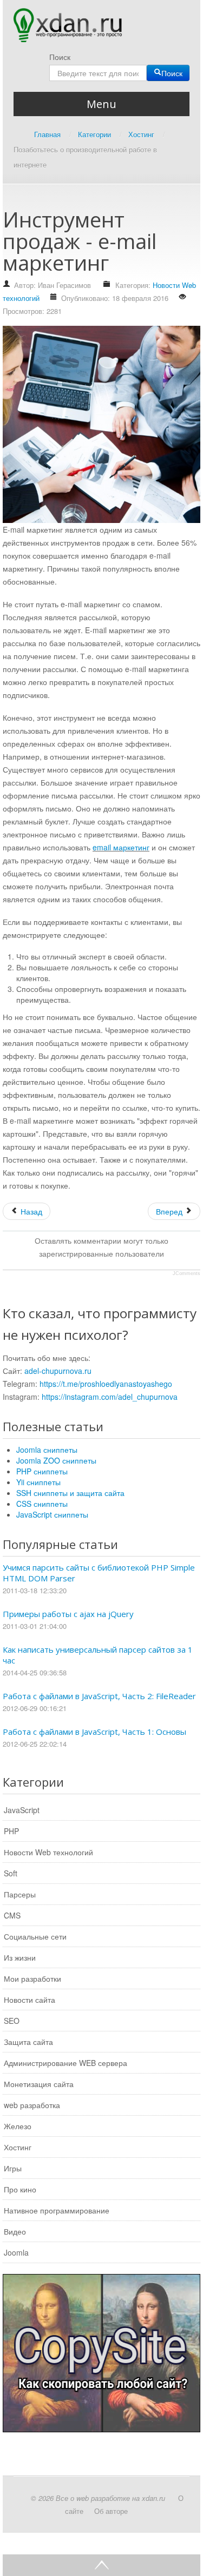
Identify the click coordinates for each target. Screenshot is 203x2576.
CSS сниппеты (42, 1504)
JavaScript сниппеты (52, 1514)
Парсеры (20, 1894)
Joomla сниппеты (47, 1450)
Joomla (16, 2252)
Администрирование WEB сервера (66, 2063)
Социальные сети (35, 1936)
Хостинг (18, 2147)
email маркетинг (121, 847)
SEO (12, 2021)
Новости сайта (30, 2000)
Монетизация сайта (39, 2084)
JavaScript (22, 1810)
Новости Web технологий (48, 1852)
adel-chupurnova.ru (58, 1371)
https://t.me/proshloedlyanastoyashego (106, 1384)
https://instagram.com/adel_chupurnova (110, 1397)
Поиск (60, 57)
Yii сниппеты (38, 1482)
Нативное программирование (57, 2210)
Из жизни (20, 1957)
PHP (11, 1831)
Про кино (20, 2189)
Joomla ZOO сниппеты (56, 1460)
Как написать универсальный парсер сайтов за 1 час (98, 1655)
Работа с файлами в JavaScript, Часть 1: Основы (94, 1732)
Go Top (101, 2565)
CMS (12, 1915)
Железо (18, 2126)
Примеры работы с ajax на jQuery (68, 1614)
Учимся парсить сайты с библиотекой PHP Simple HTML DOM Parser (99, 1573)
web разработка (32, 2105)
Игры (13, 2168)
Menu (101, 104)
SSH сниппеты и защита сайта (70, 1493)
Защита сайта (28, 2042)
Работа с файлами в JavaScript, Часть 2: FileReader (99, 1696)
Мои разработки (32, 1978)
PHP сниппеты (42, 1471)
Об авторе (111, 2511)
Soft (11, 1873)
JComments (186, 1273)
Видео (15, 2231)
